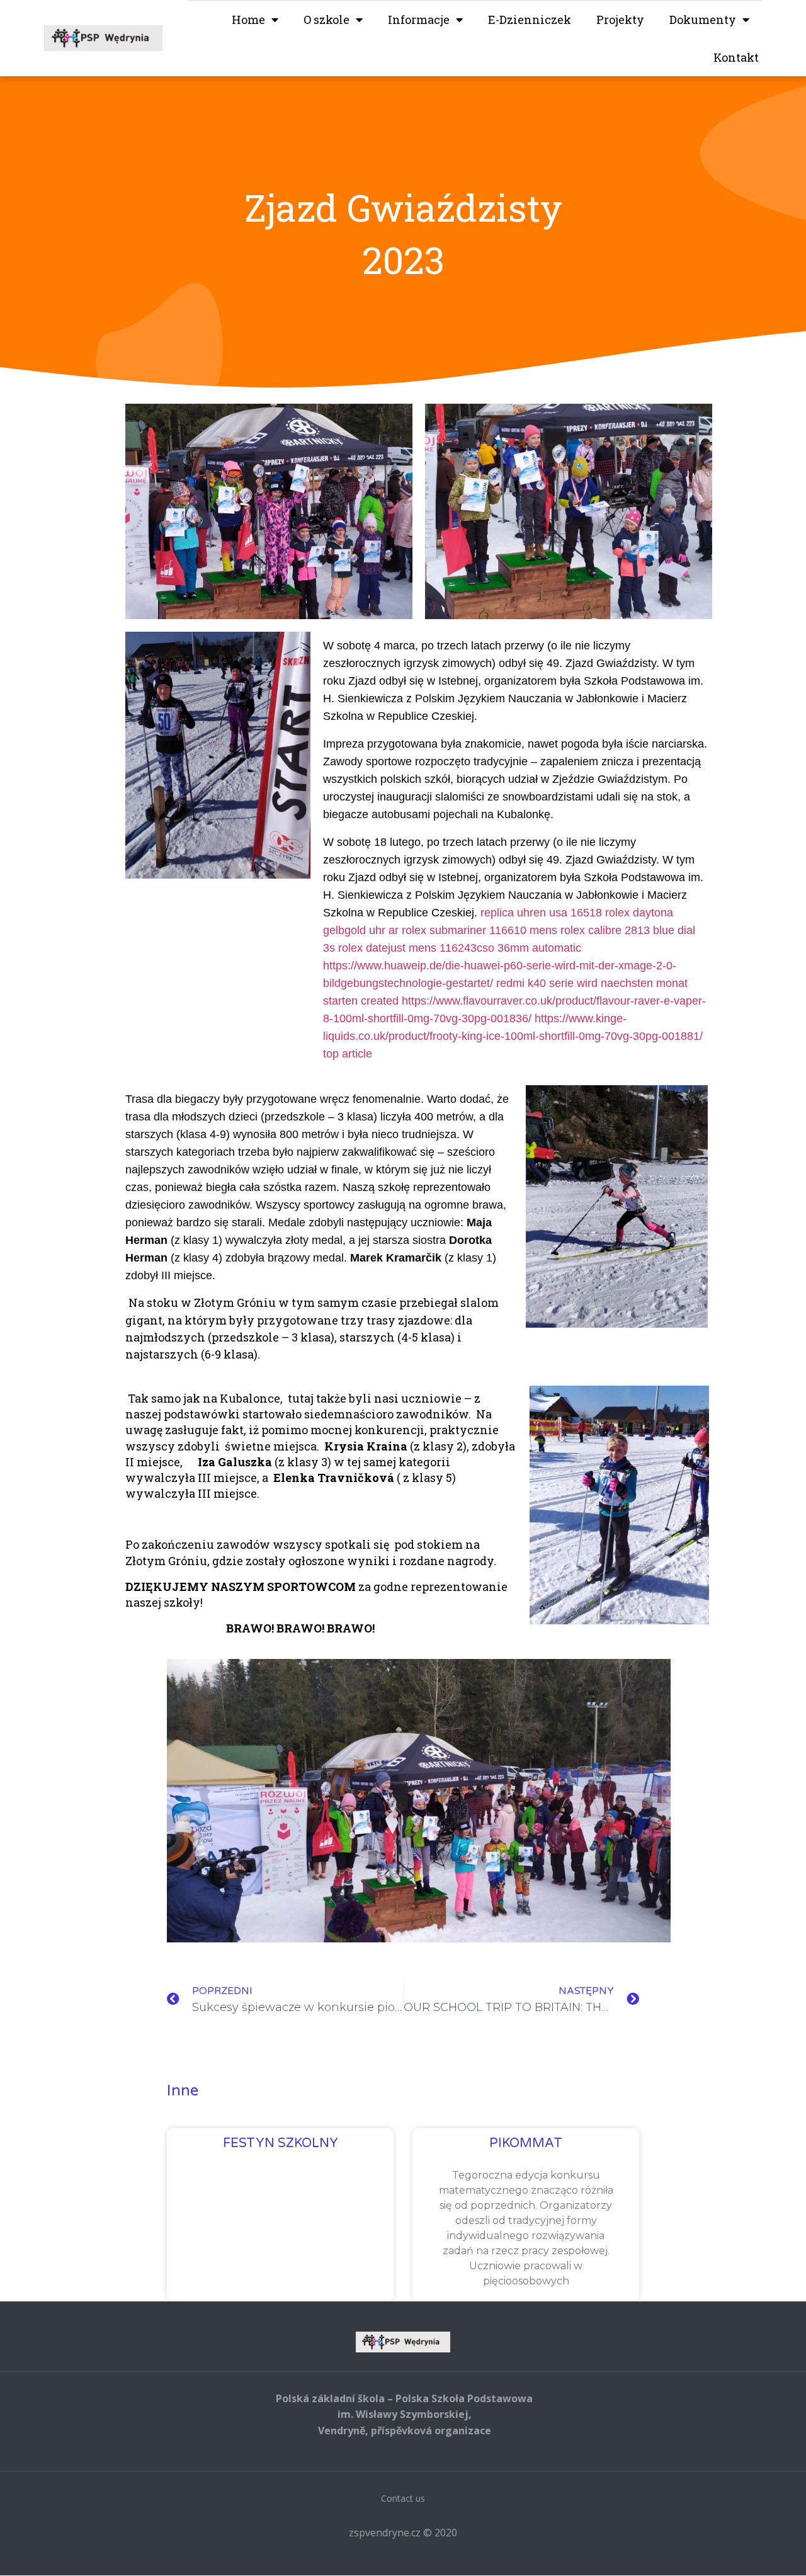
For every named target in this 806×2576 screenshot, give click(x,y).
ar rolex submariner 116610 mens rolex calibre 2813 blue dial (542, 930)
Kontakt (736, 57)
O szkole (326, 20)
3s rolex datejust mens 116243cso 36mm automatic (452, 948)
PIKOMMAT (526, 2143)
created (380, 1001)
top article (348, 1054)
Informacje (419, 20)
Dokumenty (703, 20)
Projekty (620, 20)
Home (248, 20)
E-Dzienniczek (530, 20)
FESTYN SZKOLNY (281, 2143)
